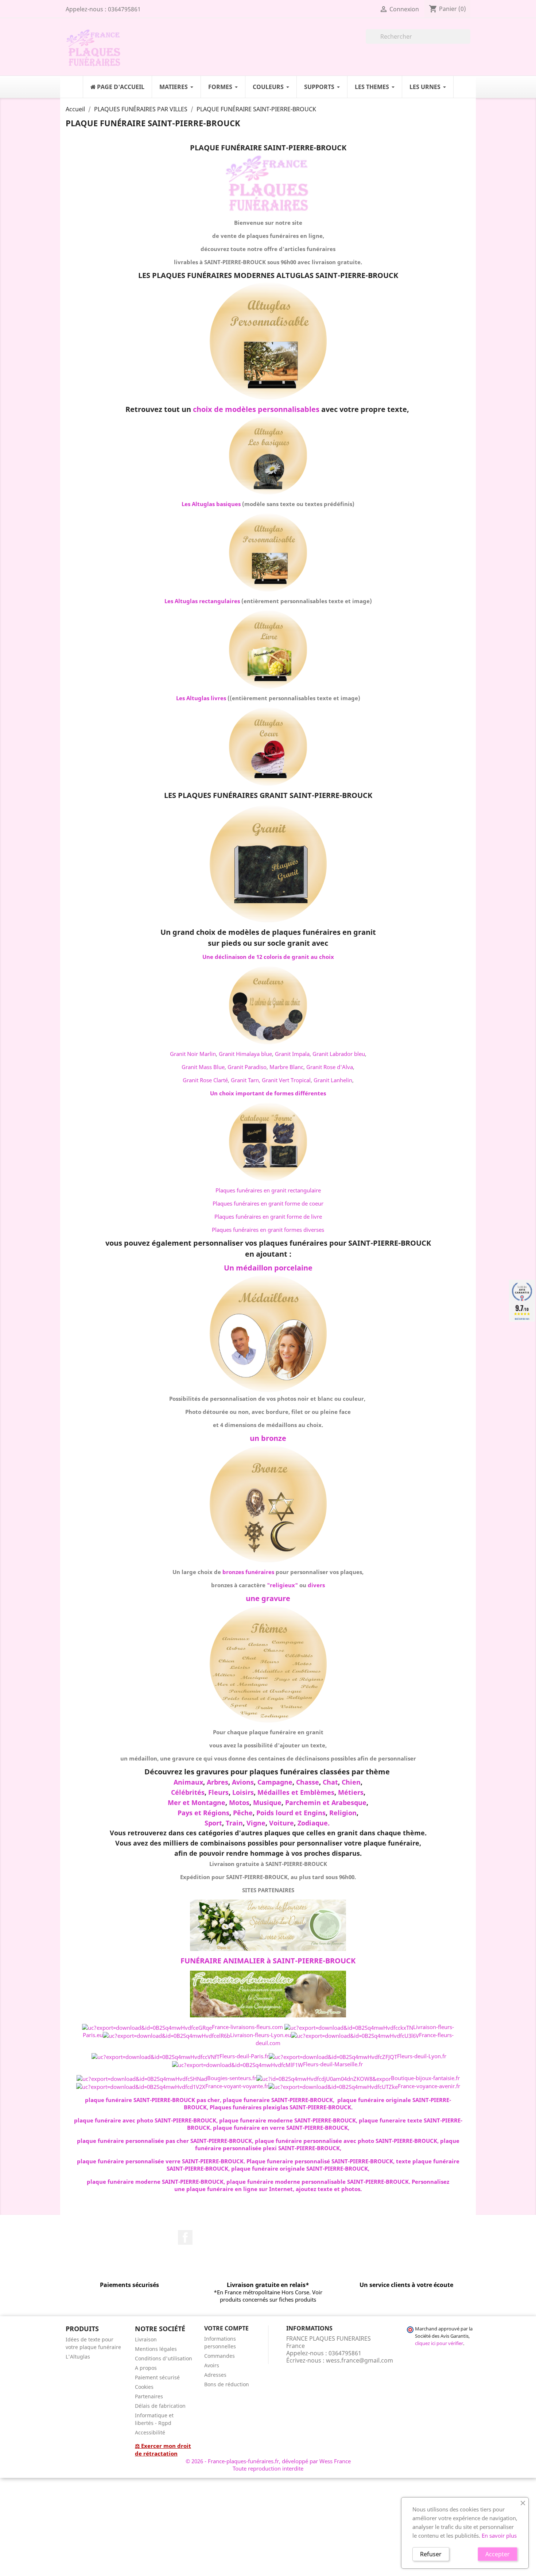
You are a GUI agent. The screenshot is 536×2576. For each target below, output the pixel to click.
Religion (343, 1813)
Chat (330, 1782)
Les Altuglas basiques (211, 504)
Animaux (188, 1782)
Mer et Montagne (197, 1802)
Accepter (498, 2554)
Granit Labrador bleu (339, 1054)
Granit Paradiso (247, 1067)
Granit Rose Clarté (205, 1080)
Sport (213, 1823)
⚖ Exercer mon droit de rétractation (163, 2450)
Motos (239, 1802)
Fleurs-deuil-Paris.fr (244, 2056)
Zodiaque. (314, 1823)
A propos (146, 2368)
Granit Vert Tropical (286, 1080)
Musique (267, 1802)
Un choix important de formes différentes (268, 1093)
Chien (351, 1782)
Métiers (351, 1792)
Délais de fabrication (160, 2406)
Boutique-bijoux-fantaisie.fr (425, 2078)
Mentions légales (156, 2349)
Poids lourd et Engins (291, 1813)
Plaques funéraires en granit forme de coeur (268, 1203)
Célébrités (188, 1792)
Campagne (275, 1782)
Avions (243, 1782)
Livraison (146, 2339)
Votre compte (226, 2328)
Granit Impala (292, 1054)
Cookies (144, 2387)
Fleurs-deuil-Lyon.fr (422, 2056)
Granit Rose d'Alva (330, 1067)
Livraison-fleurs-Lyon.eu (261, 2035)
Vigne (256, 1823)
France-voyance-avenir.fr (429, 2086)
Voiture (281, 1823)
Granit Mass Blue (203, 1067)
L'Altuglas (78, 2357)
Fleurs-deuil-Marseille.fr (333, 2064)
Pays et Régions (203, 1813)
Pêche (243, 1813)
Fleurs (218, 1792)
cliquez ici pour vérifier (439, 2343)
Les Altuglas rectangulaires (202, 601)
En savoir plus (499, 2535)
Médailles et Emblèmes (296, 1792)
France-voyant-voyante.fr (237, 2086)
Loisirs (243, 1792)
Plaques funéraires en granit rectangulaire (268, 1190)
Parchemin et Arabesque (326, 1802)
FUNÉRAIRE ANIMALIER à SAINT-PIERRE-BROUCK (268, 1961)
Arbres (217, 1782)
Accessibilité (150, 2432)
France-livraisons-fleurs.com (247, 2027)
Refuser (431, 2554)
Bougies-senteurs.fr (232, 2078)
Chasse (308, 1782)
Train (234, 1823)
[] (467, 42)
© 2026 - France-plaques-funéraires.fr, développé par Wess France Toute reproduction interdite (268, 2465)
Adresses (215, 2375)
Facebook (185, 2237)
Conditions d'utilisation (164, 2358)
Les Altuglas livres (201, 698)
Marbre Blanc (286, 1067)
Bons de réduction (227, 2384)
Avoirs (212, 2365)
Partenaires (149, 2396)
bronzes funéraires (248, 1572)
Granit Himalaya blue (245, 1054)
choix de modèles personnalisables (256, 409)
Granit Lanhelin (333, 1080)
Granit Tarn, (246, 1080)
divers (316, 1585)
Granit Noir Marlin (193, 1054)
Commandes (220, 2356)
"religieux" (282, 1585)
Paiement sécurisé (157, 2377)
